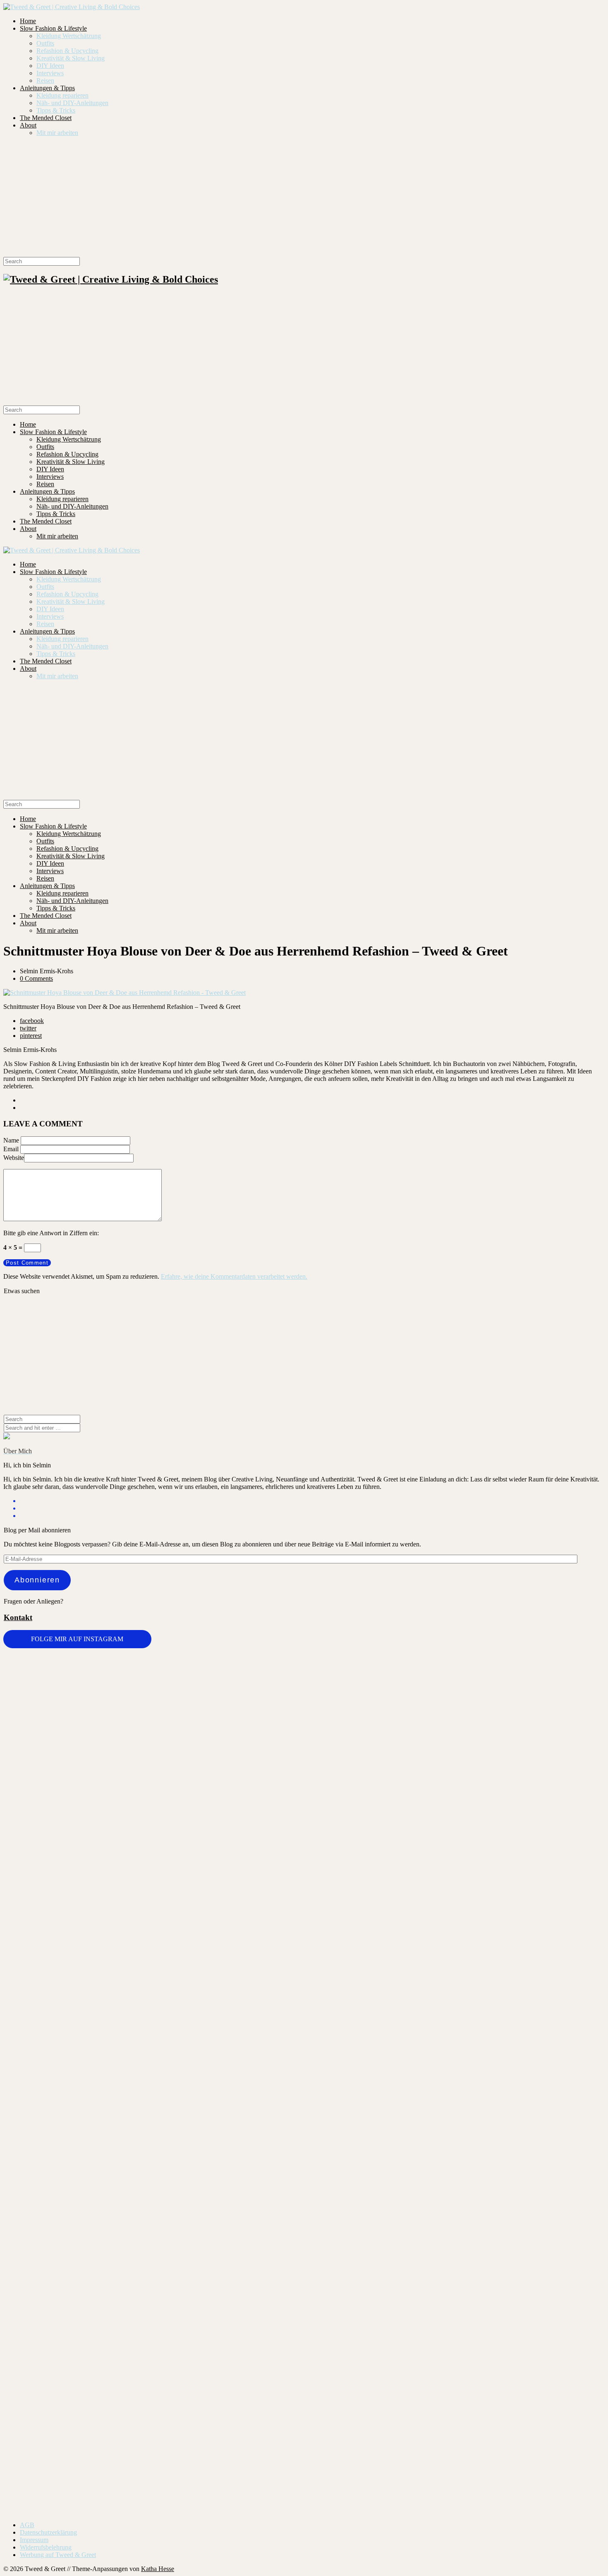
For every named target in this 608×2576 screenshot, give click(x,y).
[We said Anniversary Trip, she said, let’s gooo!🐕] (53, 2144)
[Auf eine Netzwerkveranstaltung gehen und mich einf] (153, 2323)
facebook (32, 1021)
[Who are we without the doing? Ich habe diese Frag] (354, 2263)
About (28, 125)
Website (14, 1158)
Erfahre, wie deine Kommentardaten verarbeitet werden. (234, 1276)
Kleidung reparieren (62, 95)
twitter (28, 1028)
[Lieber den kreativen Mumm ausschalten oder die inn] (53, 1694)
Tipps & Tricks (56, 110)
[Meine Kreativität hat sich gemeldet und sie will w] (354, 1802)
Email (11, 1149)
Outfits (45, 43)
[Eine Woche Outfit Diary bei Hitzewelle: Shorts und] (153, 1675)
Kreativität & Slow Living (71, 58)
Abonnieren (37, 1580)
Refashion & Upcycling (67, 51)
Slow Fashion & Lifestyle (53, 28)
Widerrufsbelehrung (46, 2547)
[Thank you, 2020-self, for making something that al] (454, 2155)
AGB (27, 2525)
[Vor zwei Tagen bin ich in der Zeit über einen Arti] (555, 1898)
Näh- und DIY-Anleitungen (72, 103)
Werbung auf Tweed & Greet (58, 2555)
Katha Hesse (158, 2569)
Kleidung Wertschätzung (69, 36)
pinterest (31, 1036)
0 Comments (36, 978)
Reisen (45, 80)
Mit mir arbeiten (57, 133)
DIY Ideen (50, 66)
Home (28, 21)
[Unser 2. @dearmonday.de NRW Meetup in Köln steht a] (555, 2268)
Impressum (34, 2540)
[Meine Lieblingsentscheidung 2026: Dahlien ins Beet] (454, 1728)
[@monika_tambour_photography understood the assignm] (254, 2260)
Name (11, 1140)
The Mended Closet (46, 118)
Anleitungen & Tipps (47, 88)
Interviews (50, 73)
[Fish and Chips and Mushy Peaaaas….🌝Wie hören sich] (254, 1720)
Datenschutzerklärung (48, 2532)
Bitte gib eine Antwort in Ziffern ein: (51, 1233)
